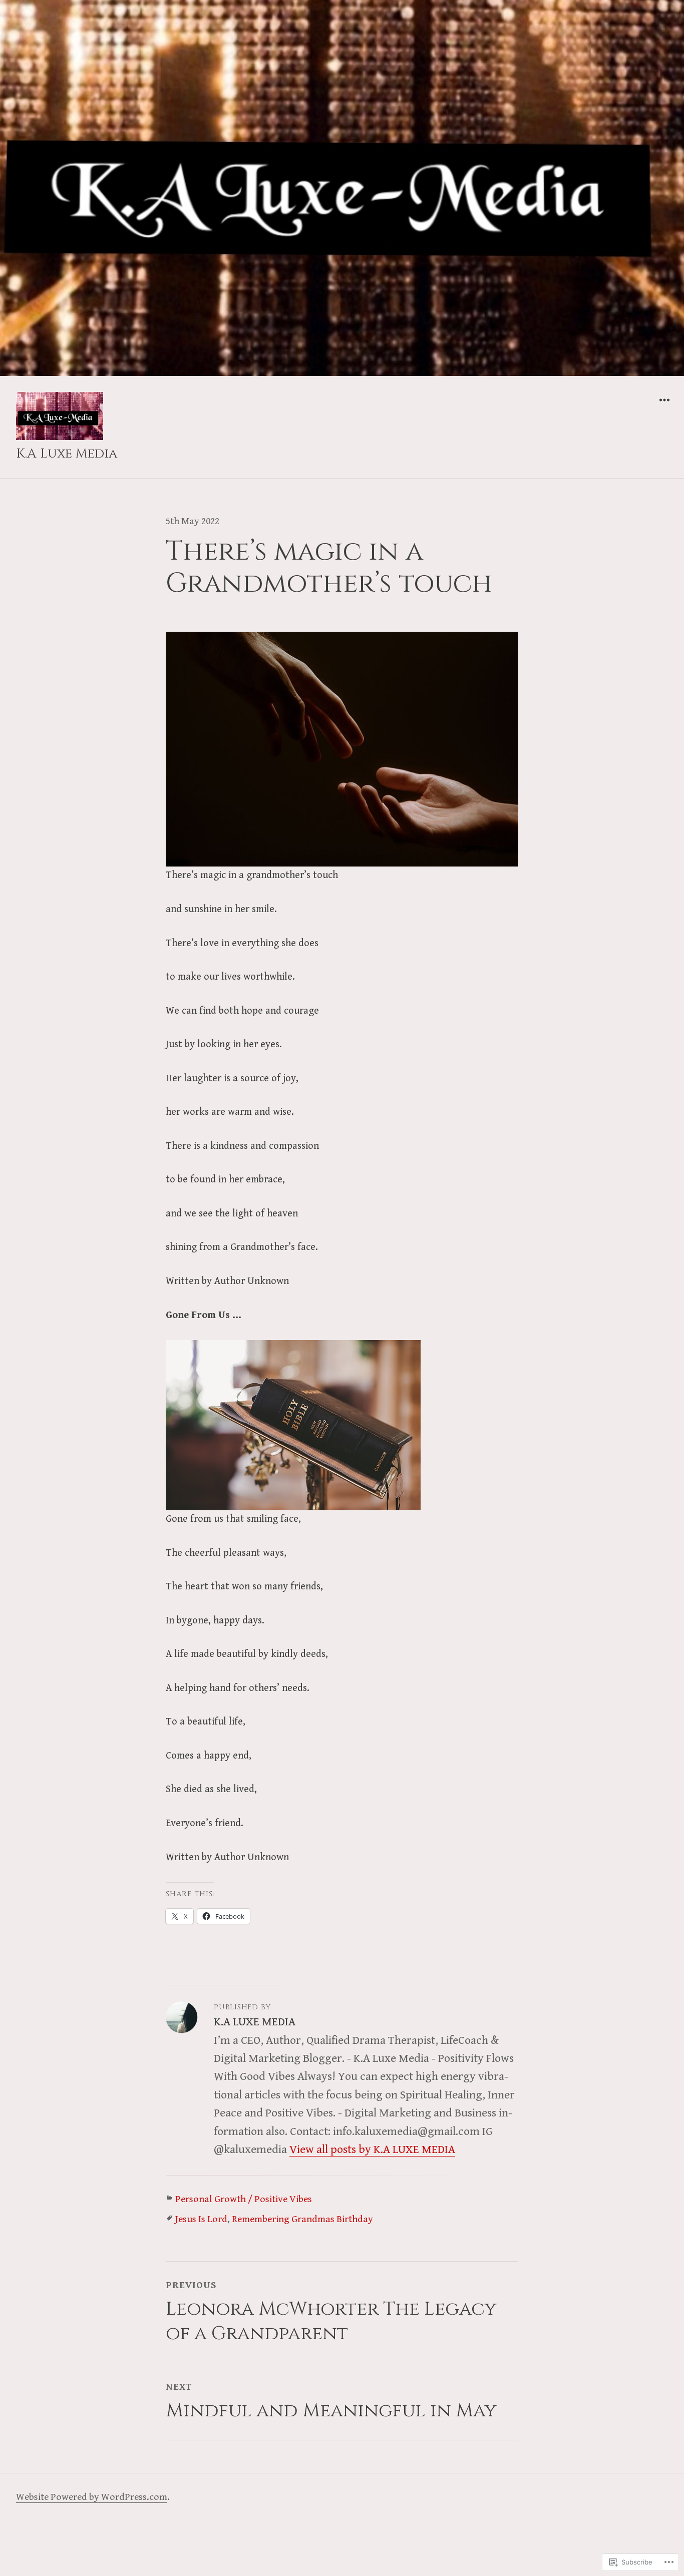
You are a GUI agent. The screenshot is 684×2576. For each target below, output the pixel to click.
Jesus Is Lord (201, 2219)
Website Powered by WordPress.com (92, 2497)
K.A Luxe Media (67, 454)
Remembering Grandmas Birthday (302, 2219)
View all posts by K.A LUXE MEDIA (372, 2150)
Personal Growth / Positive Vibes (244, 2199)
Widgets (664, 407)
